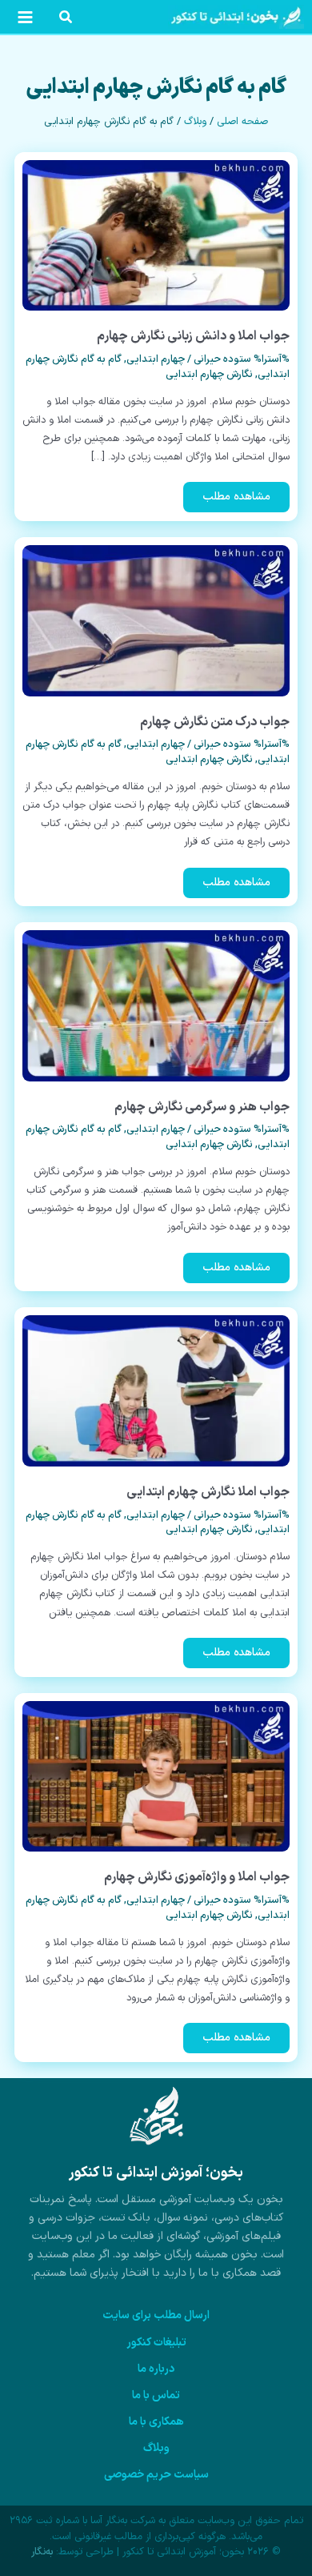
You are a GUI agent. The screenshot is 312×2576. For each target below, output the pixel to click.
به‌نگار (42, 2552)
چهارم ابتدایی (156, 359)
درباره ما (156, 2369)
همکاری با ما (156, 2422)
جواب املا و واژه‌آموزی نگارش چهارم (197, 1877)
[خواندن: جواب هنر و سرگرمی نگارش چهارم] (156, 1005)
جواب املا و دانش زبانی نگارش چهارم (193, 336)
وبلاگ (195, 122)
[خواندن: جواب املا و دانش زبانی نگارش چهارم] (156, 235)
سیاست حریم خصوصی (156, 2475)
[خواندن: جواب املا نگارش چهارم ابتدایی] (156, 1391)
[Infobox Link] (156, 2191)
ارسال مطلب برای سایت (156, 2315)
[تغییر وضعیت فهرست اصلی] (25, 17)
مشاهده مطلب (237, 500)
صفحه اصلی (242, 122)
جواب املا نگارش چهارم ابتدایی (208, 1492)
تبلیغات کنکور (156, 2343)
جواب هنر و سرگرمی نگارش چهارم (202, 1107)
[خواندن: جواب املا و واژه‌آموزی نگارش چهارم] (156, 1776)
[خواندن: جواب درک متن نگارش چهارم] (156, 620)
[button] (65, 20)
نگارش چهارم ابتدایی (209, 375)
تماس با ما (156, 2395)
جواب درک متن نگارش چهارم (215, 722)
